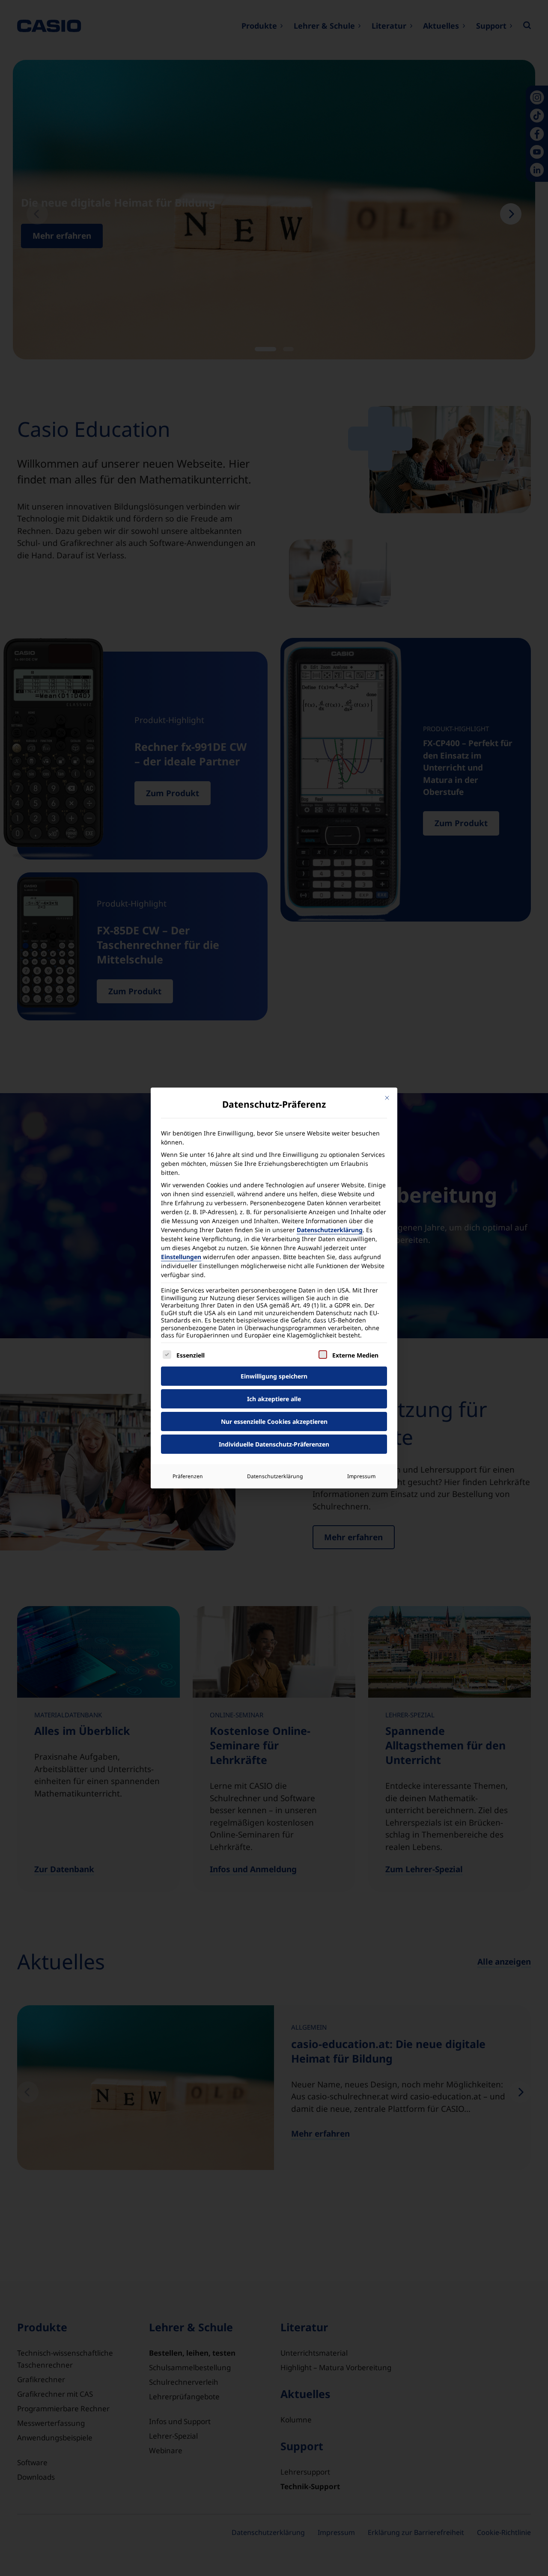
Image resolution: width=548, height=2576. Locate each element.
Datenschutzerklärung (330, 1230)
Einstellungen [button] (181, 1257)
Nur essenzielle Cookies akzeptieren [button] (274, 1421)
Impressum (361, 1476)
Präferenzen (188, 1476)
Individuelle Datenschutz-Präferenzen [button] (274, 1444)
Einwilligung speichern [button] (274, 1376)
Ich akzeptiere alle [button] (274, 1399)
